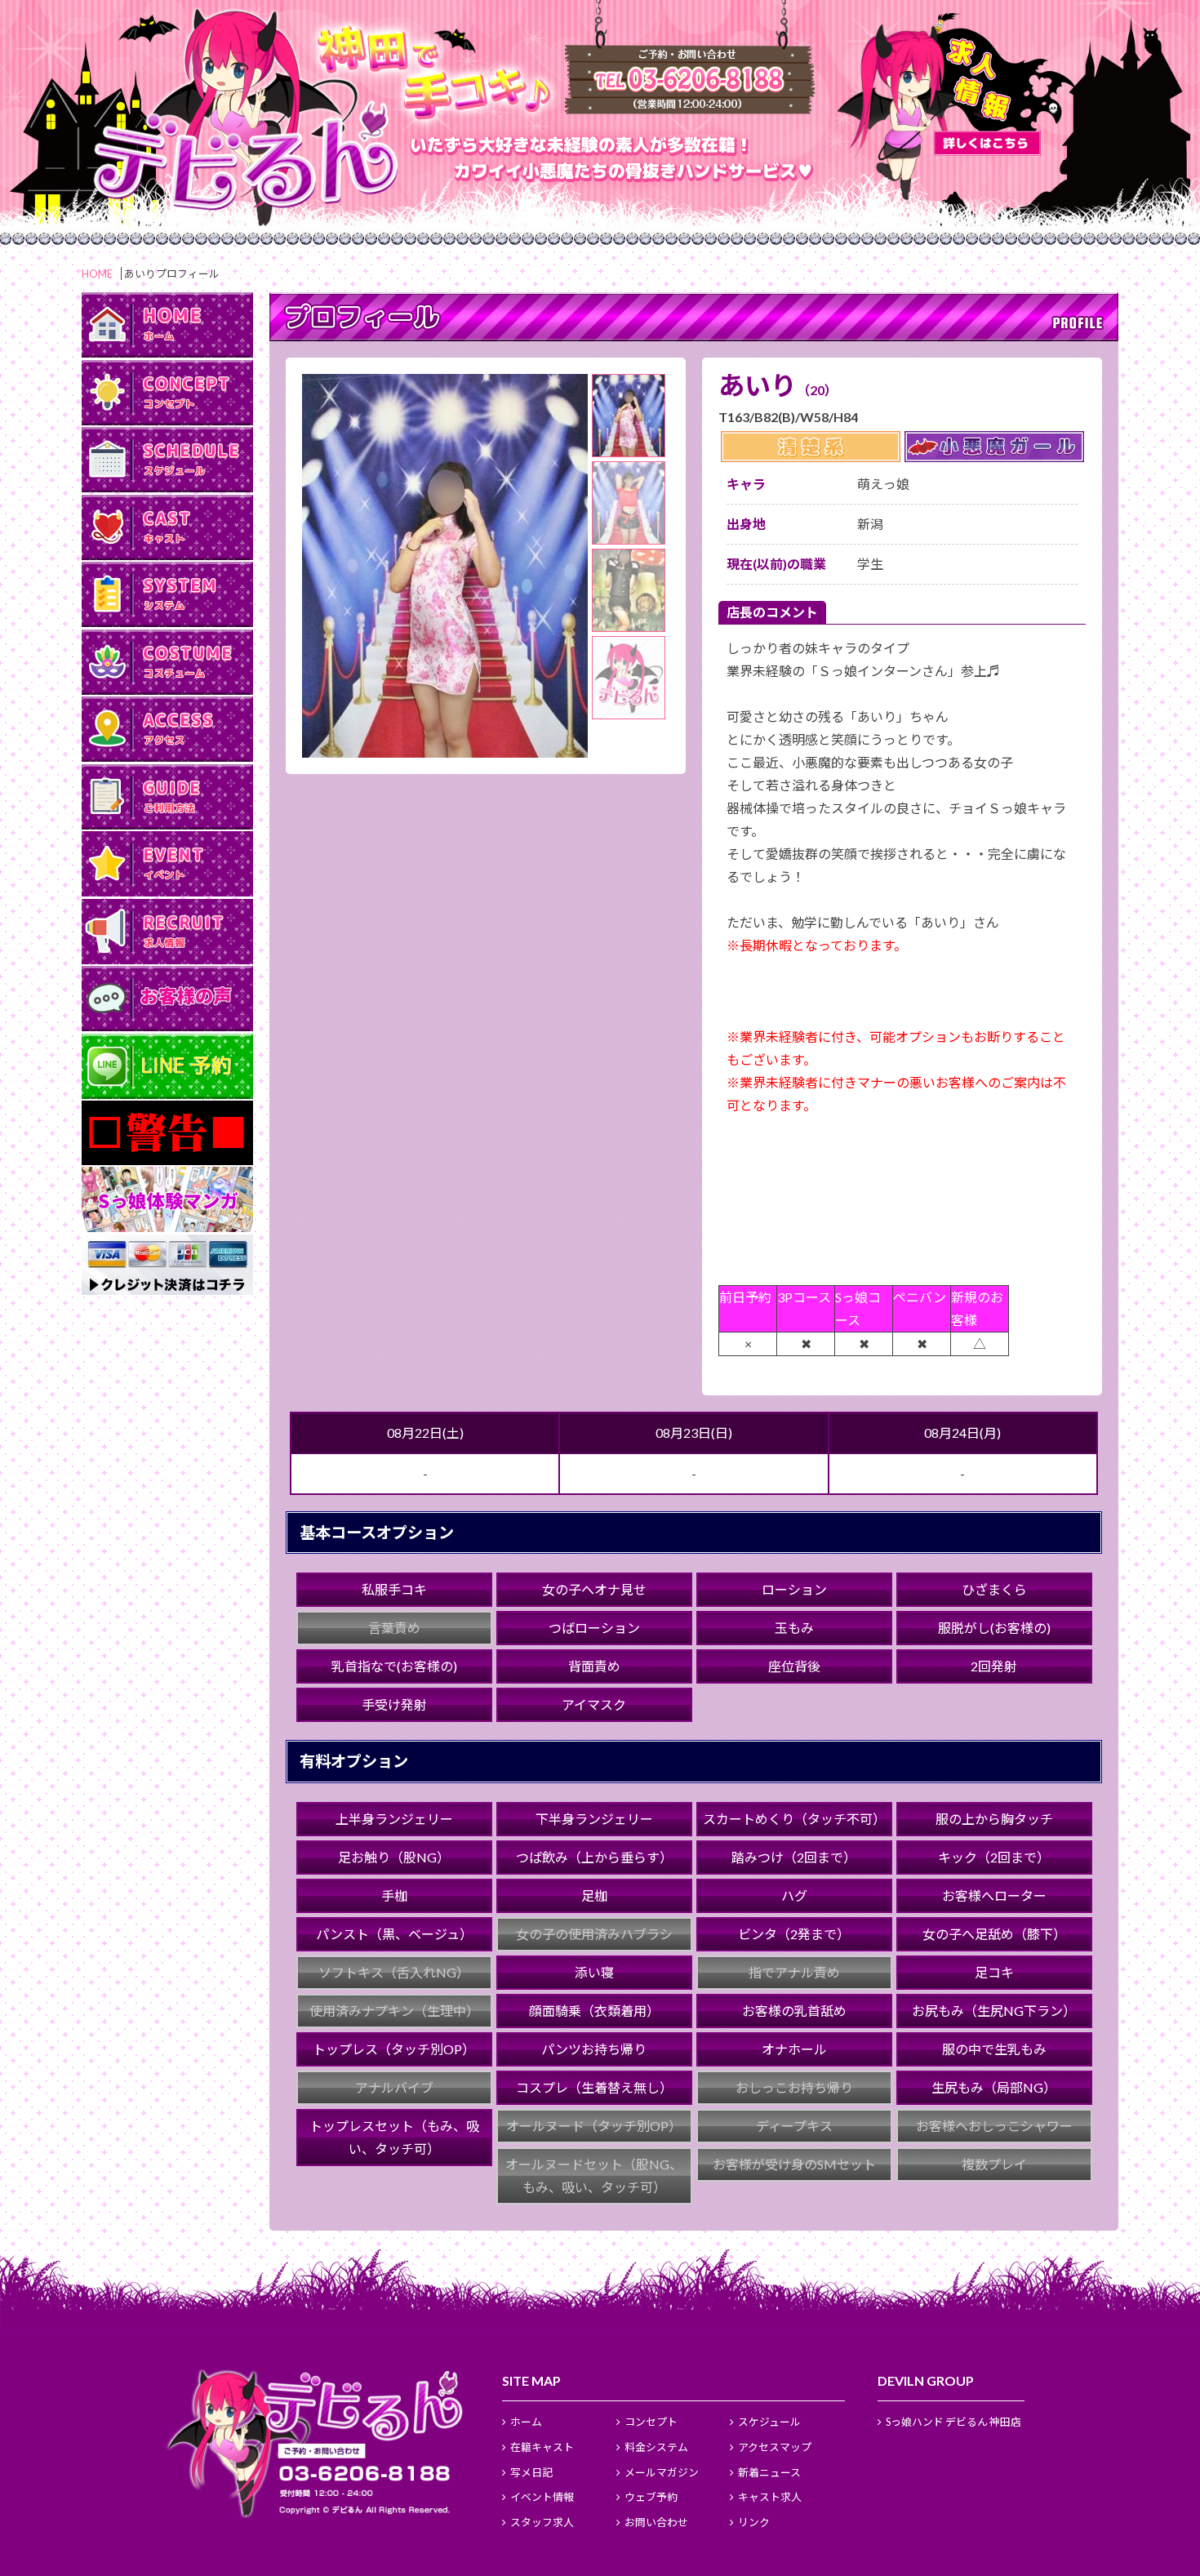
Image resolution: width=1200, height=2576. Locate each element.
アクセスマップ (775, 2447)
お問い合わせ (656, 2522)
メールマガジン (662, 2472)
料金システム (656, 2447)
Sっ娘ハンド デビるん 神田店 (953, 2422)
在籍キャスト (542, 2447)
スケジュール (769, 2422)
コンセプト (651, 2422)
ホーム (526, 2422)
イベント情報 (542, 2497)
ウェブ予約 (651, 2497)
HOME (97, 274)
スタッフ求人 (542, 2522)
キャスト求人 (770, 2497)
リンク (754, 2522)
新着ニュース (769, 2472)
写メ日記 (531, 2472)
